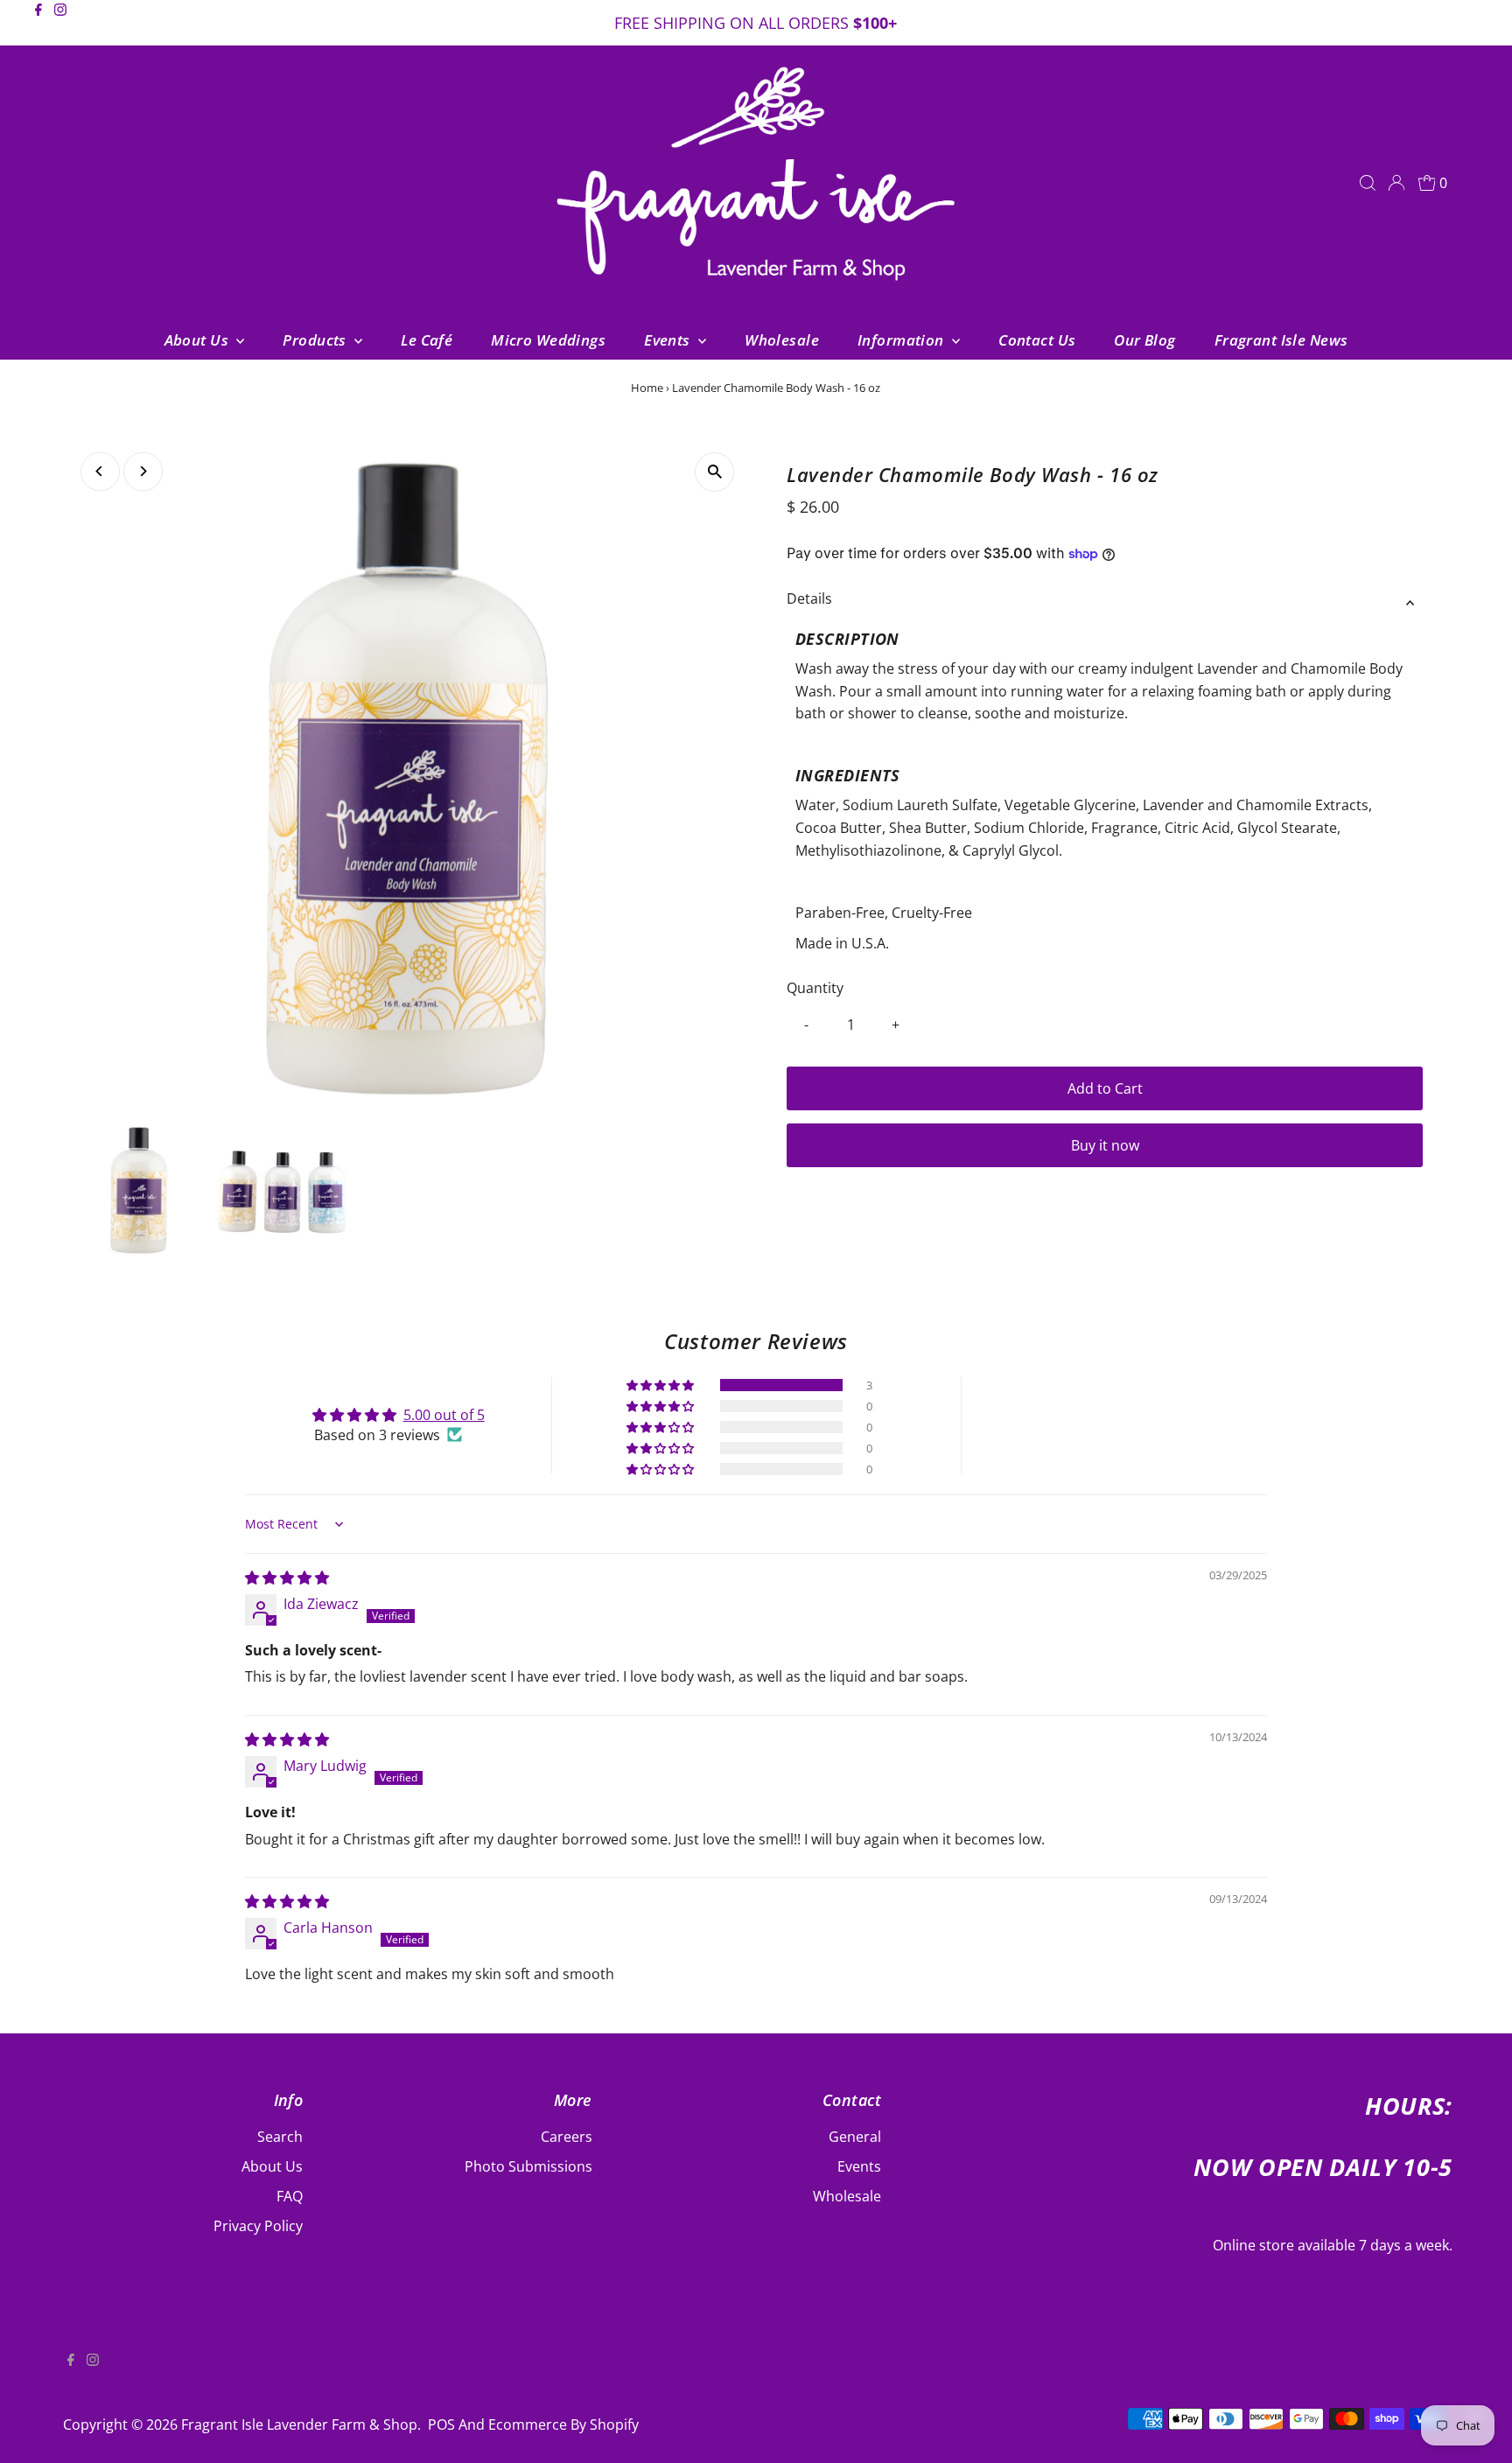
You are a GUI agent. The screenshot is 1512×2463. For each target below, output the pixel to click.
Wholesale (782, 340)
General (855, 2137)
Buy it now (1105, 1145)
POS (441, 2425)
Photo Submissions (528, 2166)
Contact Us (1037, 340)
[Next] (143, 471)
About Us (199, 340)
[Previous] (100, 471)
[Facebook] (38, 24)
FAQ (290, 2196)
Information (903, 340)
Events (669, 340)
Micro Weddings (548, 340)
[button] (661, 1385)
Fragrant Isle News (1281, 340)
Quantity (815, 988)
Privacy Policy (258, 2226)
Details (809, 598)
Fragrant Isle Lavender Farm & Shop (299, 2425)
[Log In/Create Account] (1396, 183)
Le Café (427, 340)
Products (316, 340)
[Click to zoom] (714, 472)
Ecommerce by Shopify (563, 2425)
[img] (287, 1578)
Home (647, 388)
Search (280, 2137)
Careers (567, 2137)
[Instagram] (60, 24)
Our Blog (1144, 340)
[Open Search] (1368, 183)
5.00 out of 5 (444, 1415)
